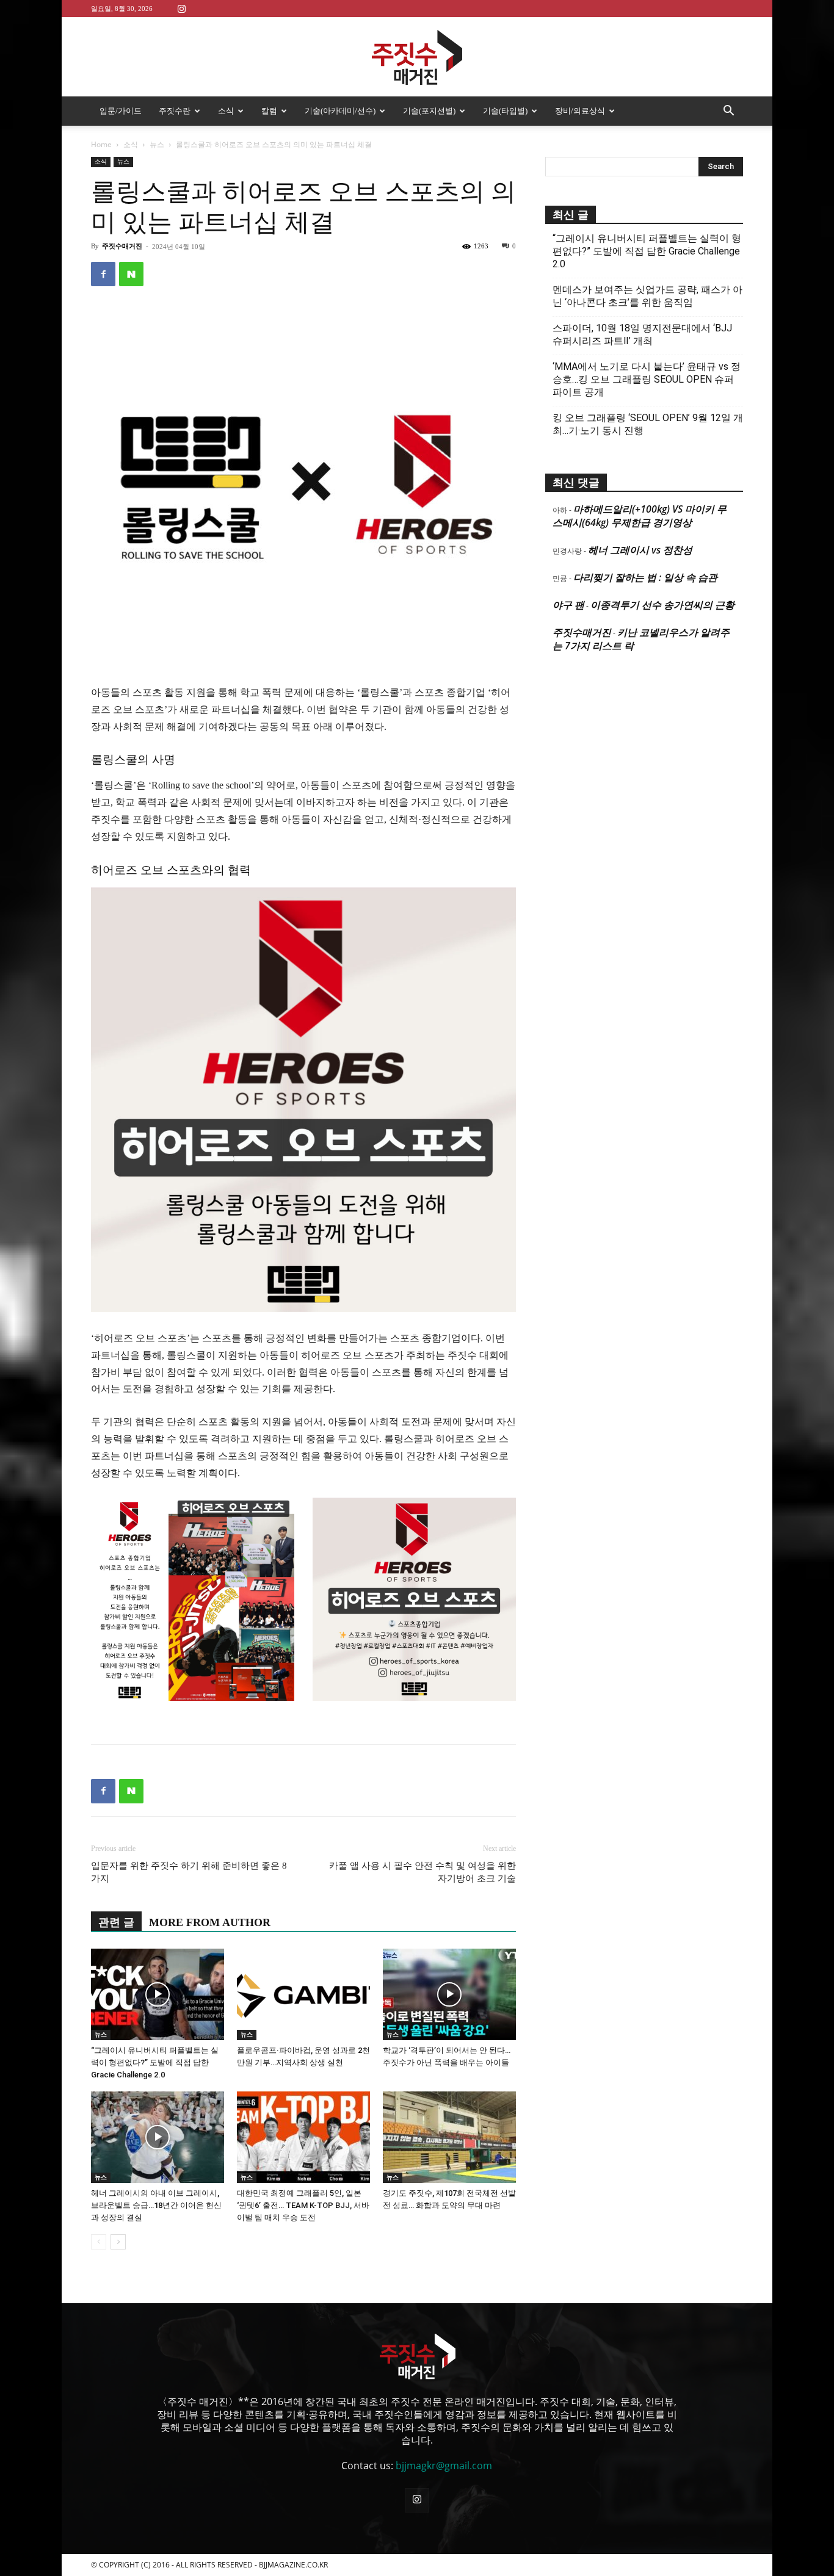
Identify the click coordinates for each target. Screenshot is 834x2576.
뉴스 (157, 144)
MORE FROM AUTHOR (210, 1922)
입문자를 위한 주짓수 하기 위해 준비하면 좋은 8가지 (189, 1872)
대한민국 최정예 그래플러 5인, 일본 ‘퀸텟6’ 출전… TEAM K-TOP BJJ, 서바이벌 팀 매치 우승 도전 (303, 2205)
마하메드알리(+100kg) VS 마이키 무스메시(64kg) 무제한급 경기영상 (640, 516)
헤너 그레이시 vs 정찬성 (640, 550)
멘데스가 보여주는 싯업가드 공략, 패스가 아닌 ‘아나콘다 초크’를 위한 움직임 (647, 296)
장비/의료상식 (580, 111)
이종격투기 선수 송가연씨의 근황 (662, 605)
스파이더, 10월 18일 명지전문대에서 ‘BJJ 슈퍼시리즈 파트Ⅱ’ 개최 (642, 334)
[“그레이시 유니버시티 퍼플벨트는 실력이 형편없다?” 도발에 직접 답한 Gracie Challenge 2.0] (158, 1994)
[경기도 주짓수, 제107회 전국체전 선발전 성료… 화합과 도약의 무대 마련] (449, 2137)
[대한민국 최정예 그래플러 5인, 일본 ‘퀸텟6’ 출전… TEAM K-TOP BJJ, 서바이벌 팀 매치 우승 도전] (303, 2137)
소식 (226, 111)
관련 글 (116, 1922)
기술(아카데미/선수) (340, 111)
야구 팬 (568, 605)
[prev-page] (99, 2242)
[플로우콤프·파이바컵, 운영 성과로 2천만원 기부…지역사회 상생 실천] (303, 1994)
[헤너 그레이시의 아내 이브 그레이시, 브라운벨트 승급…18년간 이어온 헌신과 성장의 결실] (158, 2137)
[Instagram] (181, 8)
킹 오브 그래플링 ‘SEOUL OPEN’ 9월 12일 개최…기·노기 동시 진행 (648, 424)
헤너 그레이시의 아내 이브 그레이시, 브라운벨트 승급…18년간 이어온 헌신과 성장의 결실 (156, 2205)
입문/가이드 (121, 111)
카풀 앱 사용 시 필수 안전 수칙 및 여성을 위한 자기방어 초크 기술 (422, 1872)
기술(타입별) (505, 111)
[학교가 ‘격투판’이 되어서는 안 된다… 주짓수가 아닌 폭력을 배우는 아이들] (449, 1994)
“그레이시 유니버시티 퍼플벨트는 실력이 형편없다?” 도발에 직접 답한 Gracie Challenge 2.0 (155, 2062)
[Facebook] (103, 274)
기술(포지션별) (429, 111)
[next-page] (118, 2242)
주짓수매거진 (122, 246)
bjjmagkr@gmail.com (444, 2466)
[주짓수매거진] (417, 57)
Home (101, 144)
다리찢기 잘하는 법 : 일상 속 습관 (645, 577)
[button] (728, 112)
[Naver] (131, 274)
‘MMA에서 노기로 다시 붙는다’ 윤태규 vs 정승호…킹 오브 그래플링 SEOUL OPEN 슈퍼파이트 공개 (647, 379)
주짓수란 (175, 111)
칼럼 (269, 111)
